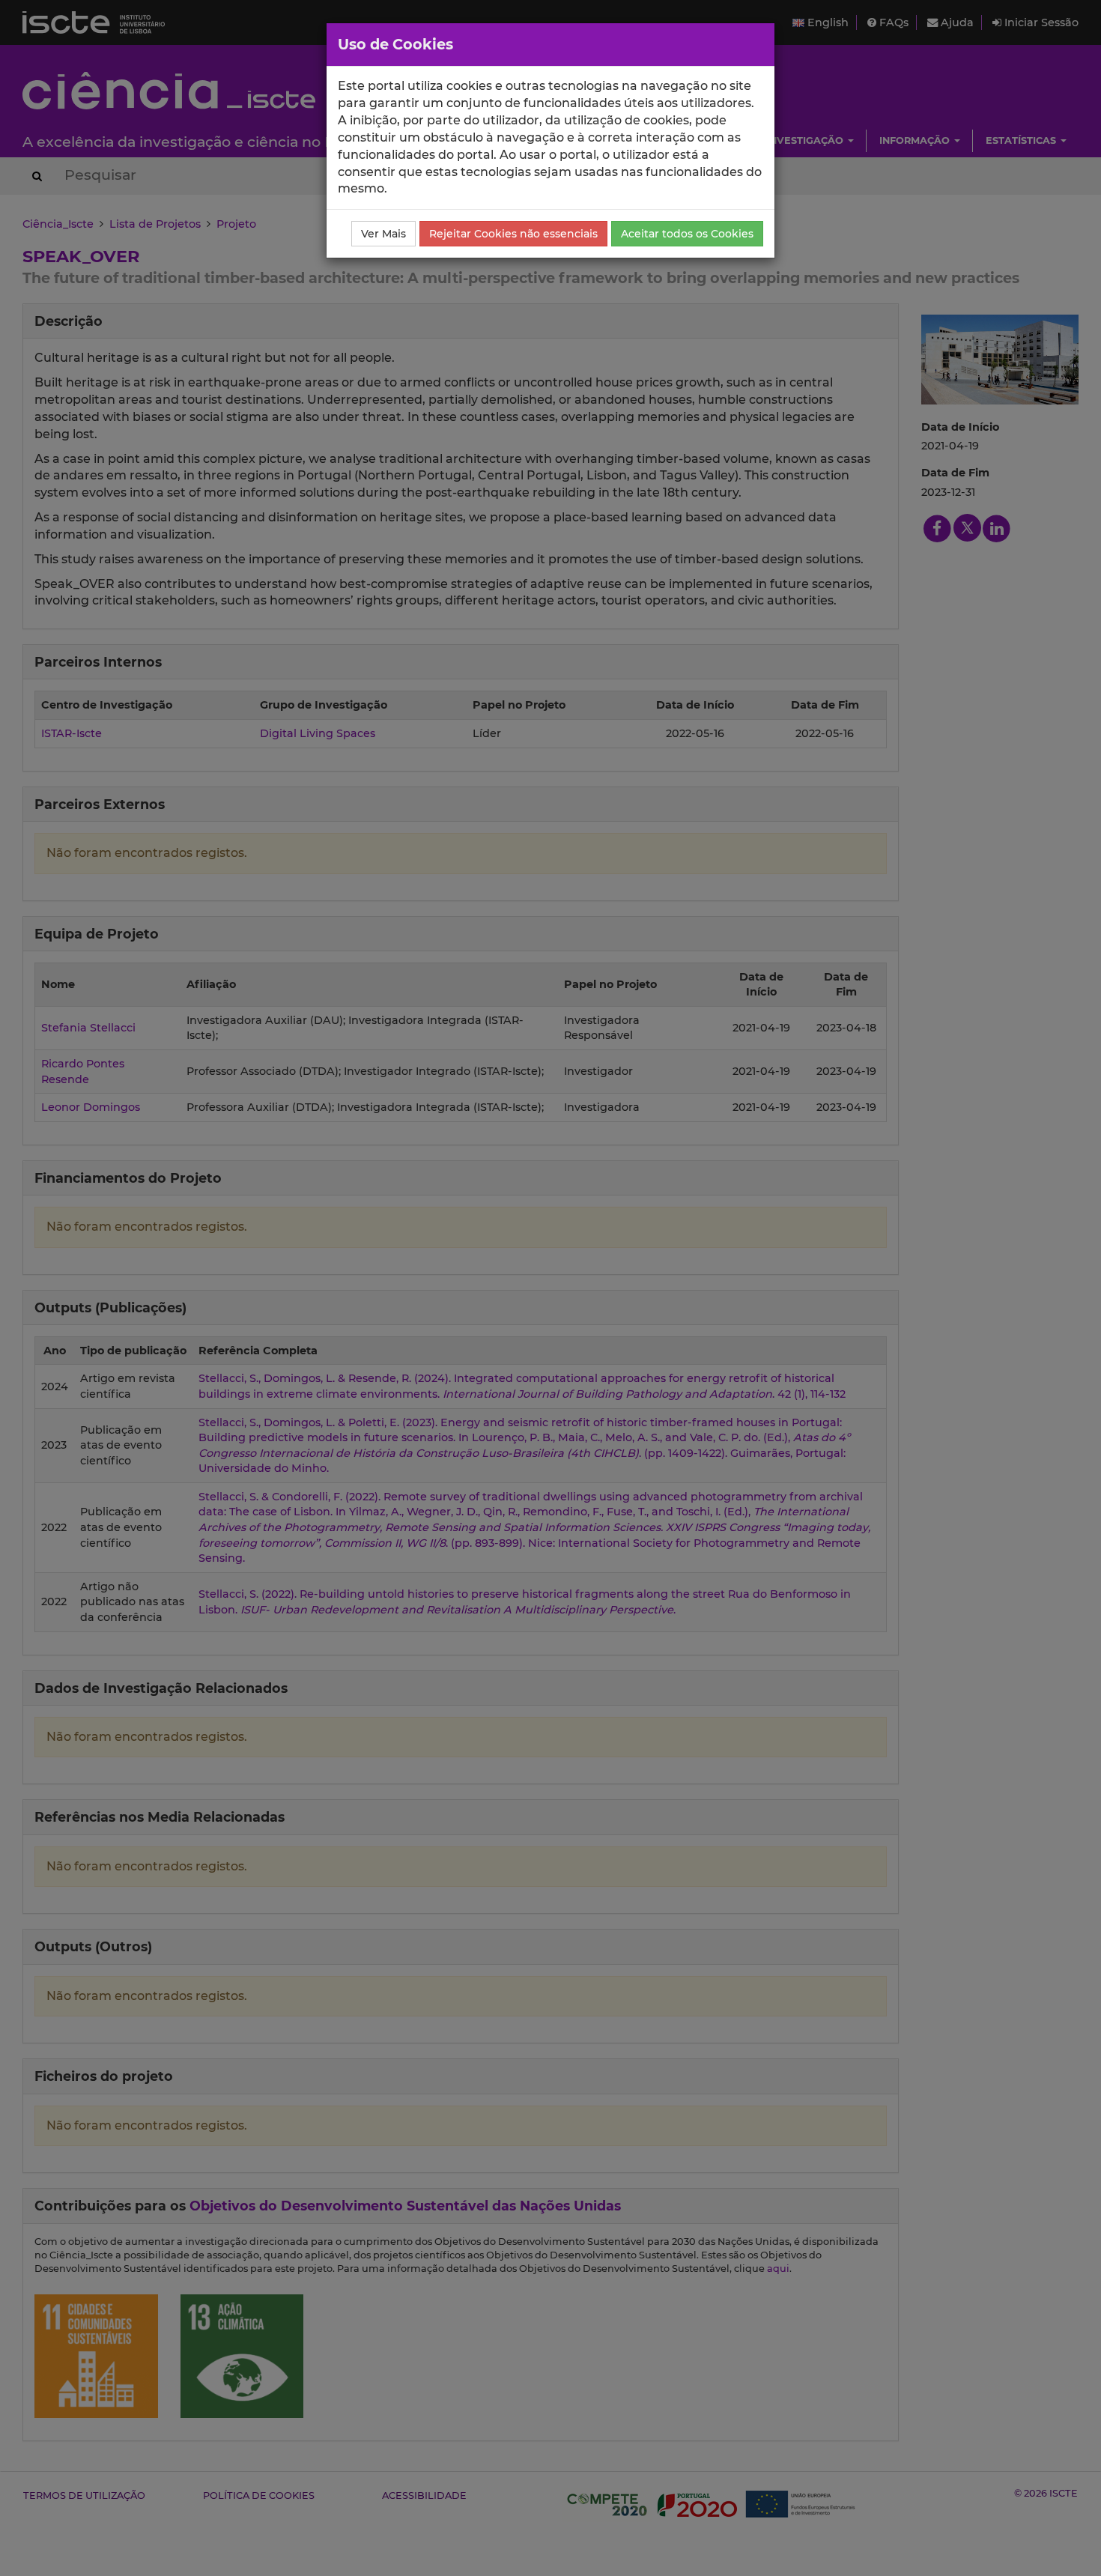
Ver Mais (383, 234)
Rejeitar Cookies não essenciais (513, 234)
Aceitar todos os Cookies (687, 234)
